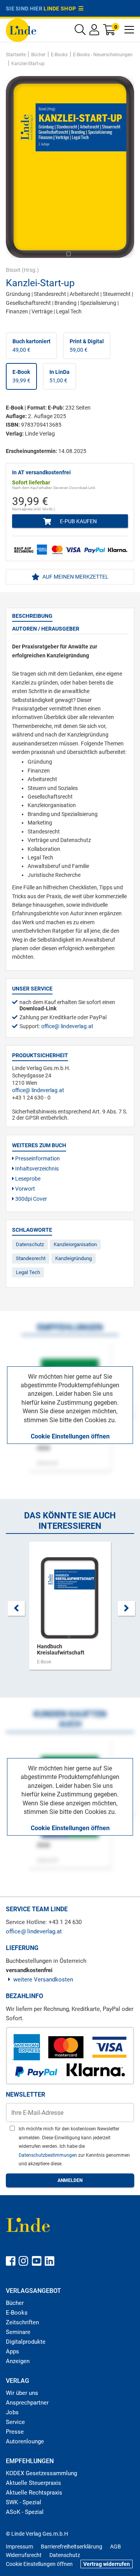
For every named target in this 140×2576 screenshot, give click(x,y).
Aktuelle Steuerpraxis (33, 2483)
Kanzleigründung (73, 1258)
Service (15, 2422)
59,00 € (87, 346)
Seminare (18, 2332)
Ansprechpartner (27, 2403)
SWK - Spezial (24, 2502)
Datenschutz (30, 1244)
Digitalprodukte (26, 2342)
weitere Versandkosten (43, 1980)
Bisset (13, 270)
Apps (12, 2351)
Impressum (19, 2547)
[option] (70, 1610)
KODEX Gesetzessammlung (41, 2473)
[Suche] (80, 32)
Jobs (12, 2412)
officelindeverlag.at (67, 1026)
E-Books (17, 2313)
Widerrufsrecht (24, 2555)
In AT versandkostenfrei (41, 472)
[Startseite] (21, 30)
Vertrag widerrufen (107, 2564)
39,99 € (21, 376)
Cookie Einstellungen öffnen (70, 1436)
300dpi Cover (31, 1199)
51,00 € (59, 376)
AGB (115, 2547)
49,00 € (31, 346)
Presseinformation (37, 1158)
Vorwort (24, 1189)
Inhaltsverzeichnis (36, 1169)
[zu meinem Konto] (94, 32)
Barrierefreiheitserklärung (72, 2547)
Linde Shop (61, 9)
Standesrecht (31, 1258)
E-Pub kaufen (78, 521)
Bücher (15, 2303)
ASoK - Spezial (25, 2512)
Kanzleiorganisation (75, 1244)
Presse (15, 2432)
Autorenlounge (25, 2441)
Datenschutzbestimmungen (48, 2155)
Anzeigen (18, 2361)
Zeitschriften (22, 2322)
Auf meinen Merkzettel (75, 577)
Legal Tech (28, 1272)
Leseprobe (27, 1179)
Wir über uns (22, 2393)
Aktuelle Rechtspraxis (34, 2493)
